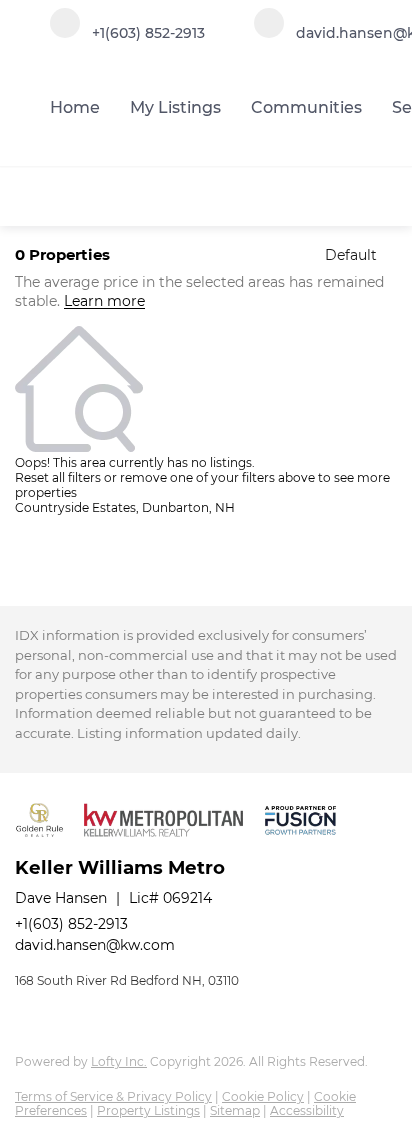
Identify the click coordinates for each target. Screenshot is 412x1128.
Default (351, 255)
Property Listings (148, 1110)
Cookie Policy (263, 1096)
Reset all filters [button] (58, 477)
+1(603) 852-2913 (71, 924)
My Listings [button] (175, 107)
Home (75, 107)
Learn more (104, 302)
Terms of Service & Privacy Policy (113, 1096)
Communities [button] (306, 107)
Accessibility (307, 1110)
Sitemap (235, 1110)
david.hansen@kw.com (95, 945)
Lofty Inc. (119, 1061)
